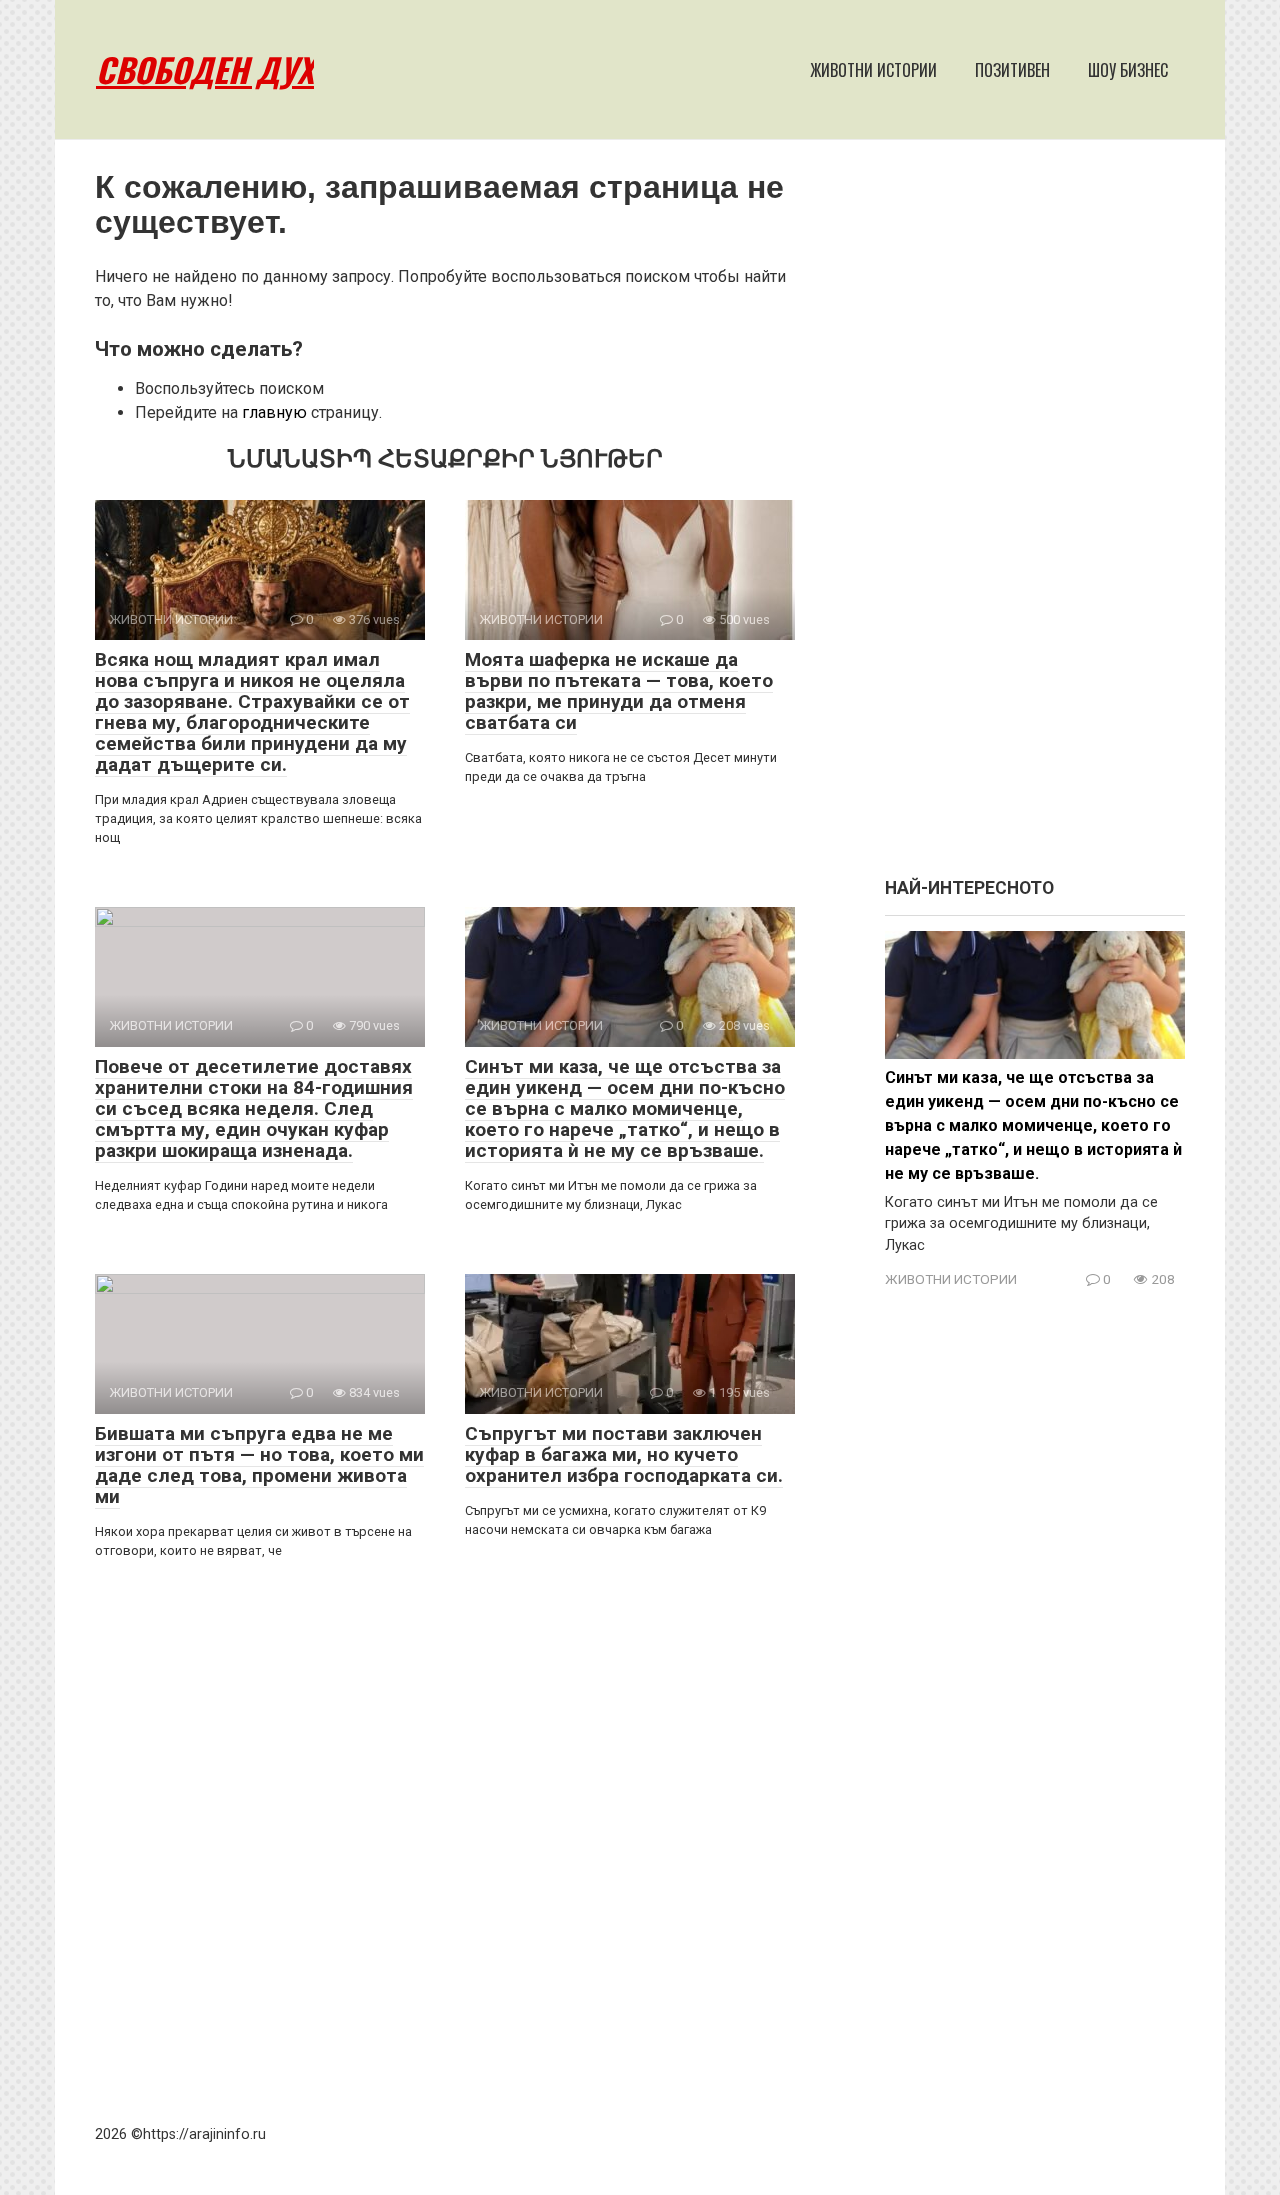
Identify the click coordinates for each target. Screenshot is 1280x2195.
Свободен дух (205, 69)
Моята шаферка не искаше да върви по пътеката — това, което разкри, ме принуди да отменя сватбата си (619, 691)
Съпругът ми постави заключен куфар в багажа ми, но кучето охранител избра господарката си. (624, 1454)
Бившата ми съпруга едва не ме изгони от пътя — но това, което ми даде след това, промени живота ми (259, 1465)
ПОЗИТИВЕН (1012, 70)
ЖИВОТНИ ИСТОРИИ (873, 70)
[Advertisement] (1035, 518)
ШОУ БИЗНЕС (1128, 70)
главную (274, 412)
